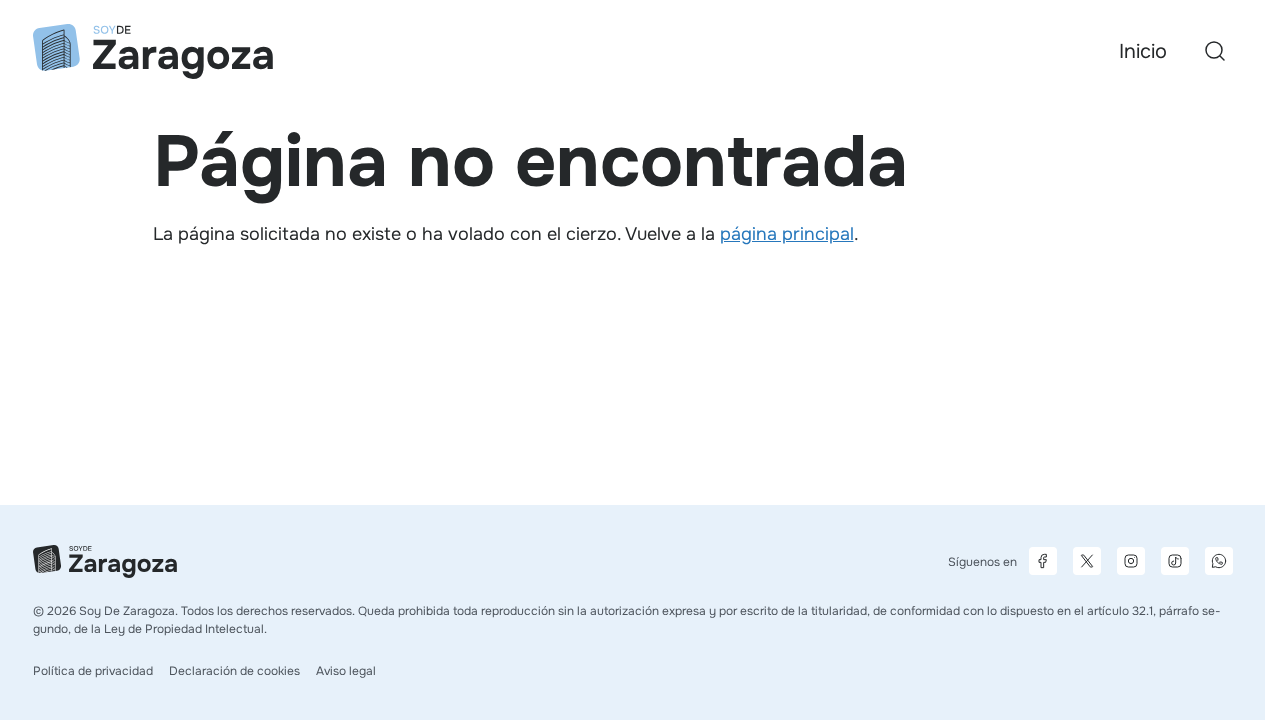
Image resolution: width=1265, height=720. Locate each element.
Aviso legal (346, 671)
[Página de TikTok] (1175, 561)
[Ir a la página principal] (153, 51)
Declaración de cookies (234, 671)
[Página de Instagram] (1131, 561)
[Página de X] (1087, 561)
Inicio (1143, 51)
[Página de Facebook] (1043, 561)
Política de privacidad (93, 671)
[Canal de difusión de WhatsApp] (1219, 561)
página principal (787, 234)
